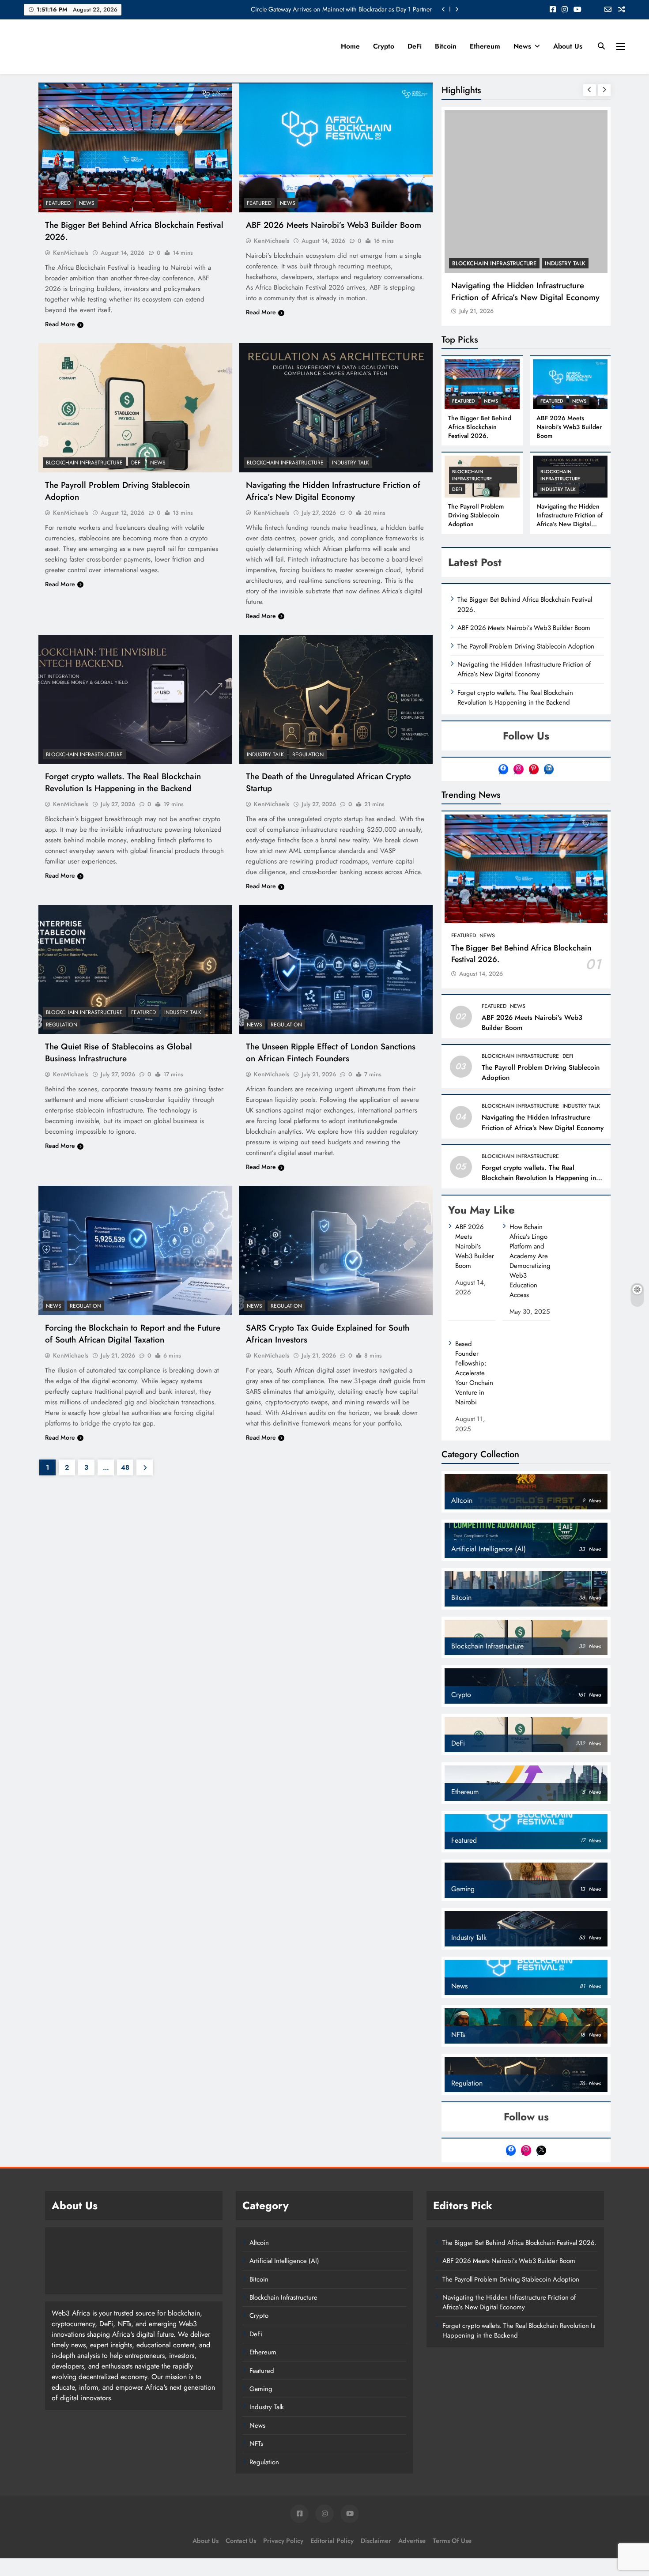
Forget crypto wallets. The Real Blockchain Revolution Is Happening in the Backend (123, 782)
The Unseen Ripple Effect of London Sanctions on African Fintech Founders (331, 1052)
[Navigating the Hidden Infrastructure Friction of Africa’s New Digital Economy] (336, 407)
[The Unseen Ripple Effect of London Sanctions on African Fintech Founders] (336, 969)
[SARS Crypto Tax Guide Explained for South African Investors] (336, 1250)
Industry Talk (351, 463)
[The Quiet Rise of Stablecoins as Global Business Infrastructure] (135, 969)
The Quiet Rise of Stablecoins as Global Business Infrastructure (119, 1052)
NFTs (256, 2444)
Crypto (384, 46)
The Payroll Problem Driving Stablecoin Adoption (476, 515)
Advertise (412, 2541)
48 (125, 1467)
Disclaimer (376, 2541)
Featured (58, 203)
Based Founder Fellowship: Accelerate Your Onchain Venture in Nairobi (474, 1373)
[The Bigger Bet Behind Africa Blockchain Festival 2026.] (135, 148)
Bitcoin (446, 46)
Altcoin (259, 2243)
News (522, 46)
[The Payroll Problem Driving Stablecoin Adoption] (135, 407)
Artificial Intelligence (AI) (284, 2261)
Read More (60, 324)
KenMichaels (71, 253)
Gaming (261, 2389)
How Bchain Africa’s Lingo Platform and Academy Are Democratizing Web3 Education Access (530, 1261)
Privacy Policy (283, 2541)
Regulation (308, 754)
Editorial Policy (332, 2541)
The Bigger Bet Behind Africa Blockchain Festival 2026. (480, 427)
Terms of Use (452, 2541)
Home (350, 46)
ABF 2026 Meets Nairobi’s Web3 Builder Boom (334, 225)
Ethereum (485, 46)
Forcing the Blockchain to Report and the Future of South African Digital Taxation (133, 1334)
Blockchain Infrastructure (84, 463)
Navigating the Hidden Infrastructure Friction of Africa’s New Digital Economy (333, 491)
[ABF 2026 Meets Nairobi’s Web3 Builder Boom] (336, 148)
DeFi (415, 46)
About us (568, 46)
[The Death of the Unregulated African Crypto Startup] (336, 699)
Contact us (241, 2541)
